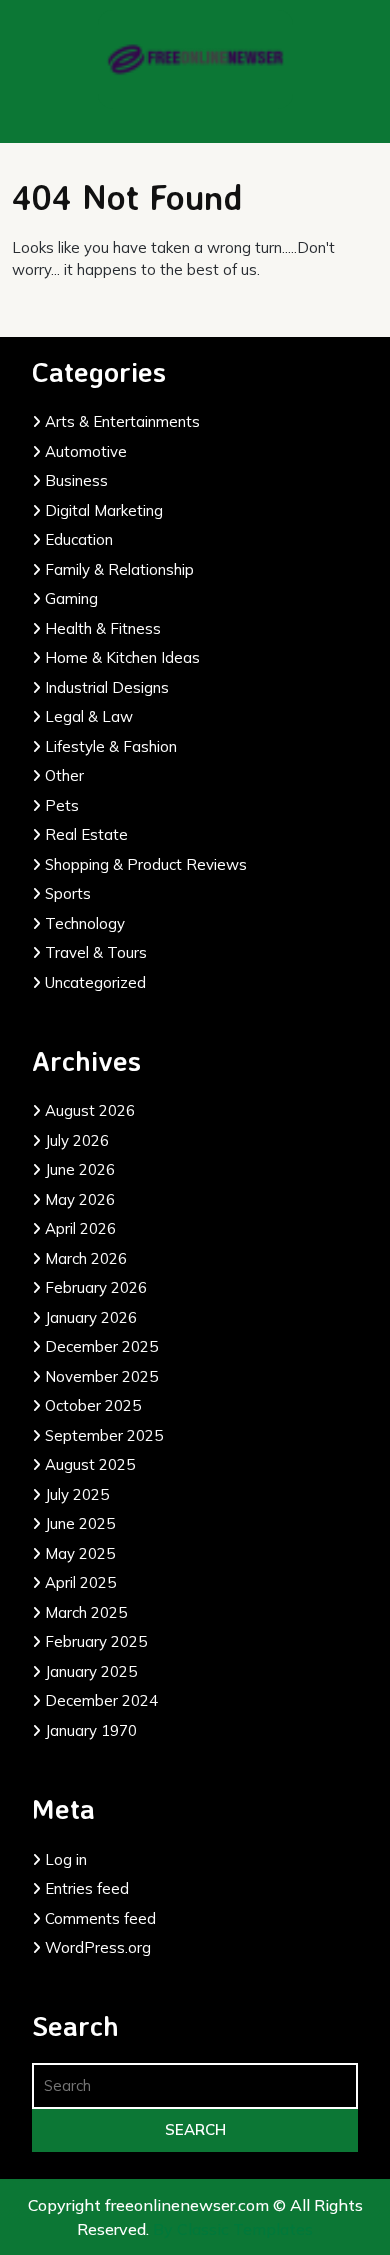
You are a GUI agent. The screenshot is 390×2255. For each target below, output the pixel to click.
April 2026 (80, 1228)
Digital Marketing (104, 510)
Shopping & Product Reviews (146, 864)
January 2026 (91, 1317)
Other (64, 775)
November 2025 (101, 1376)
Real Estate (86, 834)
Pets (62, 805)
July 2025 (77, 1494)
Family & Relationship (119, 569)
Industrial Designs (107, 687)
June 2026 (80, 1169)
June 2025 (80, 1523)
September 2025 (104, 1435)
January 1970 (91, 1730)
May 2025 (80, 1553)
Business (76, 480)
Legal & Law (89, 716)
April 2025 (80, 1582)
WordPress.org (98, 1947)
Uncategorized (95, 982)
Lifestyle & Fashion (111, 746)
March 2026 (86, 1258)
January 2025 (91, 1671)
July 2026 (77, 1140)
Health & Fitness (103, 628)
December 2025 (101, 1346)
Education (79, 539)
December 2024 (101, 1700)
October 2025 (93, 1405)
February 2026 (96, 1287)
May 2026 (80, 1199)
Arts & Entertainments (122, 421)
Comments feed (100, 1918)
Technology (85, 923)
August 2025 (90, 1464)
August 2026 (90, 1110)
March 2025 (86, 1612)
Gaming (71, 598)
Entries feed (87, 1888)
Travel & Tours (96, 952)
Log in (66, 1859)
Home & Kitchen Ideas (122, 657)
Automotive (86, 451)
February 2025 (96, 1641)
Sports (68, 893)
